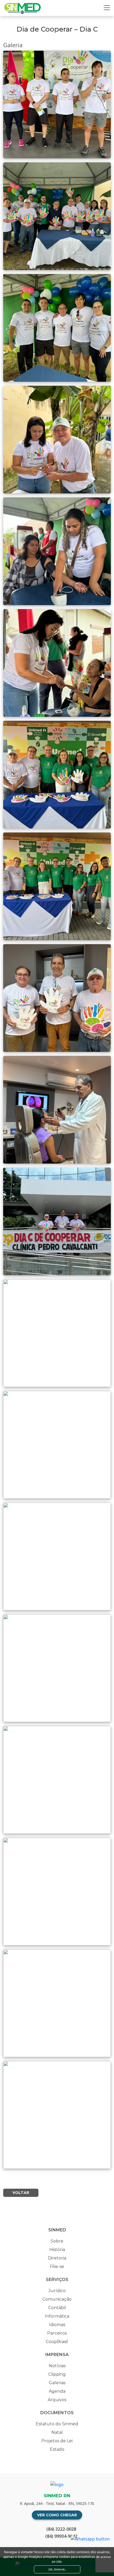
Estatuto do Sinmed (57, 2424)
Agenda (57, 2391)
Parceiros (57, 2333)
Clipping (57, 2374)
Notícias (57, 2366)
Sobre (57, 2241)
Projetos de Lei (57, 2441)
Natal (57, 2432)
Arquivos (57, 2400)
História (57, 2250)
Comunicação (57, 2299)
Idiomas (57, 2325)
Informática (57, 2316)
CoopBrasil (57, 2342)
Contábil (57, 2308)
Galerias (57, 2383)
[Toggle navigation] (107, 8)
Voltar (21, 2193)
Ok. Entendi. (57, 2569)
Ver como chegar (57, 2515)
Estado (57, 2449)
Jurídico (57, 2291)
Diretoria (57, 2258)
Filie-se (57, 2267)
